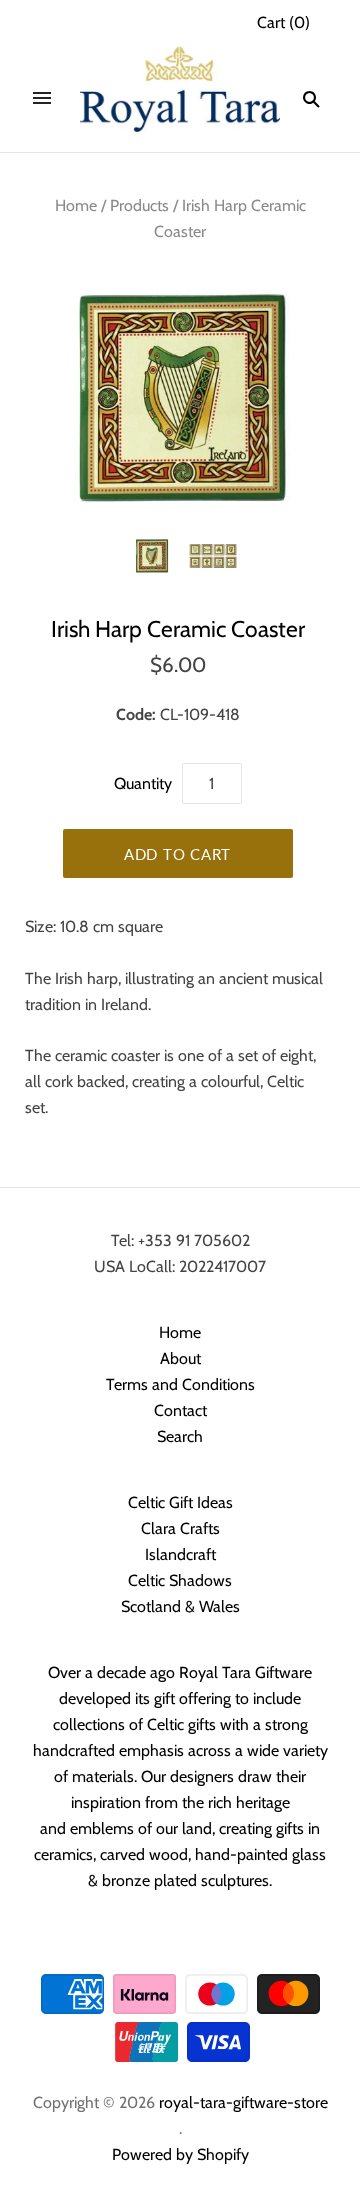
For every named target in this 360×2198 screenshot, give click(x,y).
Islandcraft (180, 1554)
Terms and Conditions (180, 1384)
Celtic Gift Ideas (180, 1502)
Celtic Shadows (180, 1580)
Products (139, 205)
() (283, 22)
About (180, 1358)
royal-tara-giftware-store (243, 2102)
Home (76, 205)
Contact (180, 1410)
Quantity (143, 783)
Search (180, 1436)
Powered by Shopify (180, 2154)
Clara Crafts (180, 1528)
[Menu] (42, 99)
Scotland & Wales (180, 1606)
